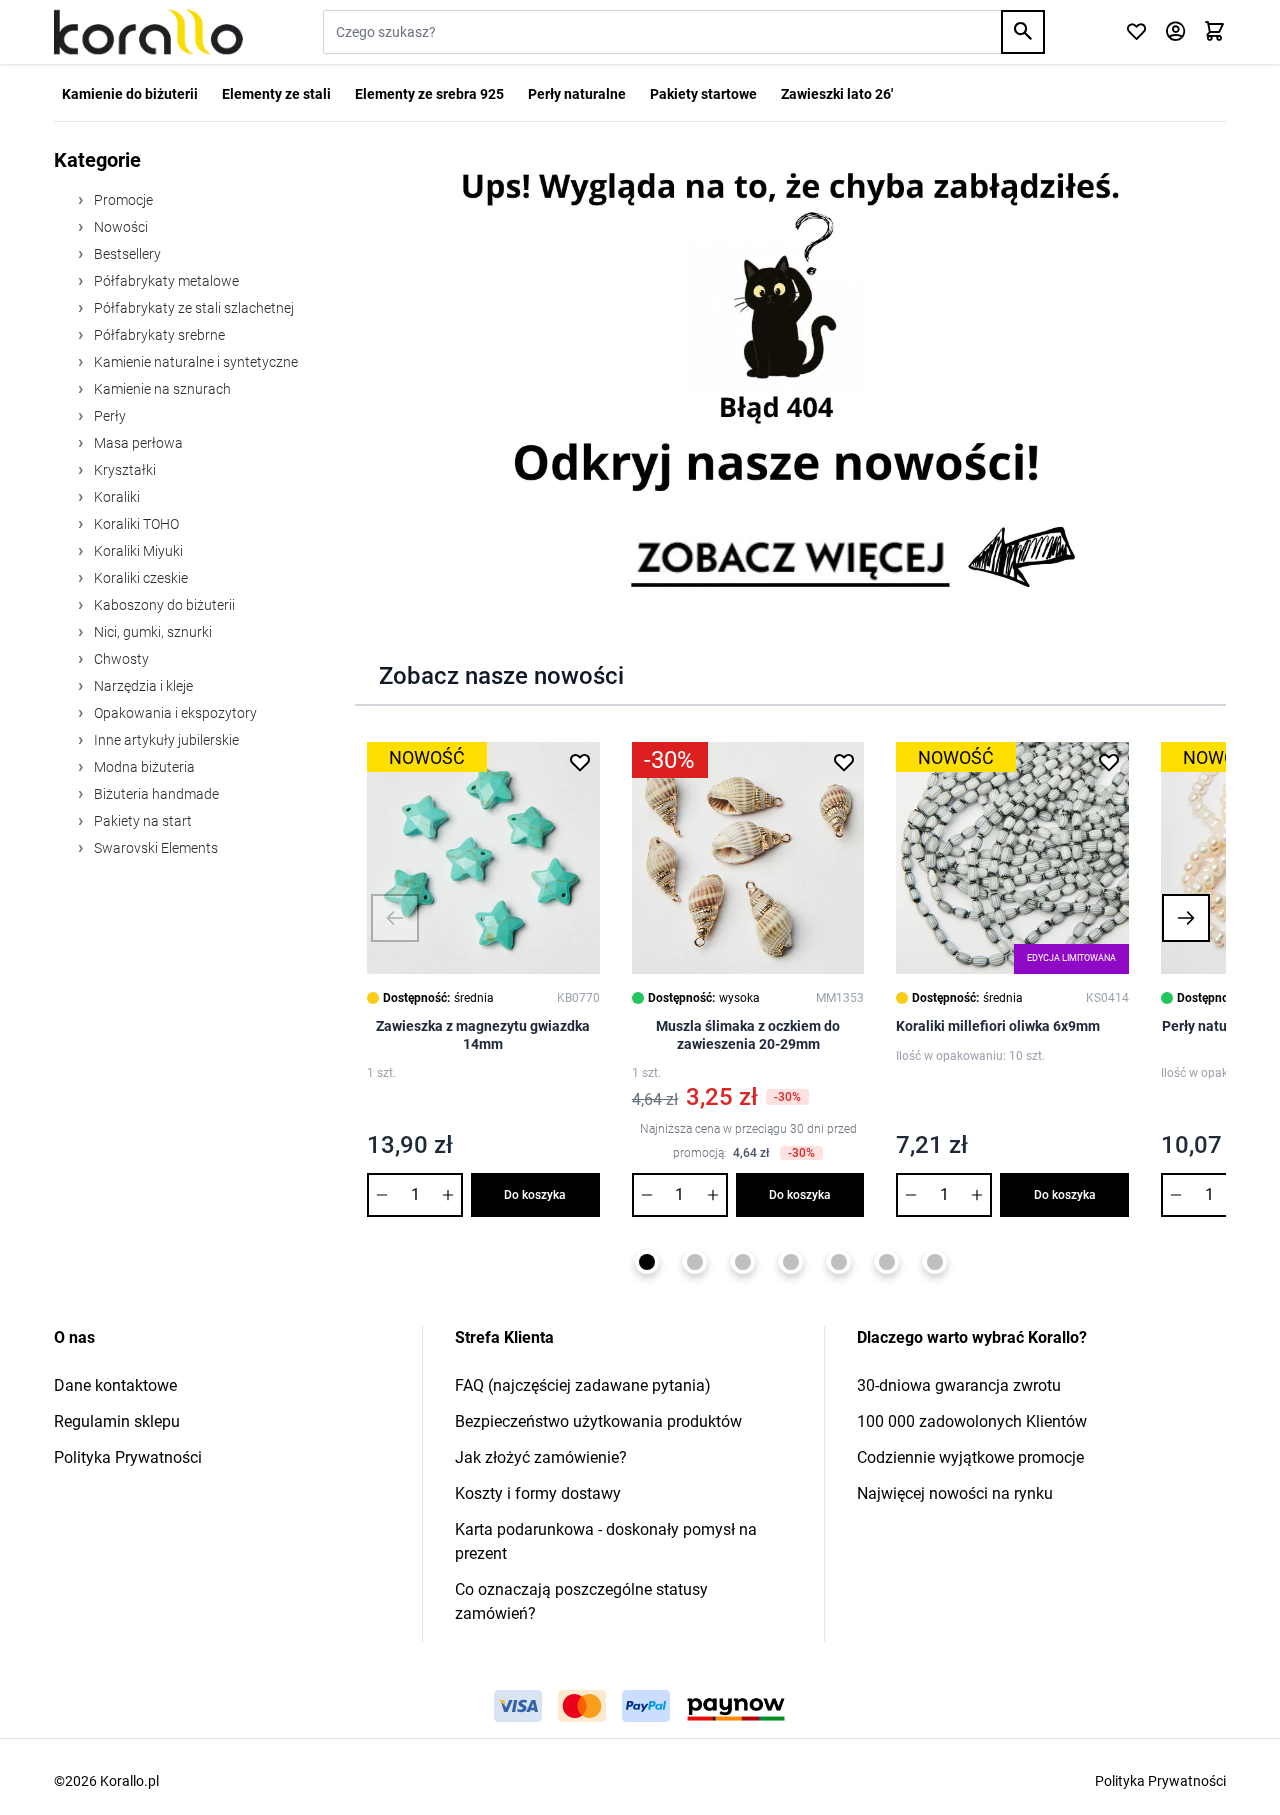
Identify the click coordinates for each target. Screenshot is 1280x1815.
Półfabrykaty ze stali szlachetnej (192, 308)
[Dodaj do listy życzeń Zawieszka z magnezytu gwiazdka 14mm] (580, 762)
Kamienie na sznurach (161, 389)
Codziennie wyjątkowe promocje (970, 1457)
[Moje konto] (1175, 32)
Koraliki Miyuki (137, 551)
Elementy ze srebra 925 (429, 94)
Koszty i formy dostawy (538, 1493)
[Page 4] (791, 1262)
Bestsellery (126, 254)
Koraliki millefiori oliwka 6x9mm (998, 1026)
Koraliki (115, 497)
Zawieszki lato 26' (837, 94)
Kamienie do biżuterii (130, 94)
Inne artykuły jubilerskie (165, 740)
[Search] (1023, 32)
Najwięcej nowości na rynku (955, 1493)
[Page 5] (839, 1262)
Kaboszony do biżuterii (163, 605)
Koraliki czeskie (139, 578)
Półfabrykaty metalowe (165, 281)
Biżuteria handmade (155, 794)
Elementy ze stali (276, 94)
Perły (108, 416)
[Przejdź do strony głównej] (148, 32)
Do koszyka (535, 1195)
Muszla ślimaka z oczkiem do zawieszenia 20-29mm (748, 1035)
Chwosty (120, 659)
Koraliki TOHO (135, 524)
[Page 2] (695, 1262)
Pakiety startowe (703, 94)
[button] (395, 918)
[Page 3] (743, 1262)
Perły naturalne (577, 94)
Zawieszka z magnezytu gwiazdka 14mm (483, 1035)
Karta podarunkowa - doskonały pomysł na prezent (606, 1541)
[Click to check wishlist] (1136, 32)
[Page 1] (647, 1262)
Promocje (122, 200)
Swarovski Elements (154, 848)
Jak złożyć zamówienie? (541, 1457)
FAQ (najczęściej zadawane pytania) (583, 1385)
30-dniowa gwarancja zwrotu (959, 1385)
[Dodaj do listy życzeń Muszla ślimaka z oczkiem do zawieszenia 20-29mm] (844, 762)
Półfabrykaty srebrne (158, 335)
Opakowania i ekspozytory (174, 713)
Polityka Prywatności (128, 1457)
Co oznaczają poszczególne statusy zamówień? (581, 1601)
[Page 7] (935, 1262)
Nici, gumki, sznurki (151, 632)
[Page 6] (887, 1262)
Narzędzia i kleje (142, 686)
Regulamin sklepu (117, 1421)
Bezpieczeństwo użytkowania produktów (598, 1421)
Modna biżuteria (143, 767)
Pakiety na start (141, 821)
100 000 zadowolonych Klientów (972, 1421)
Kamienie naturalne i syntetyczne (194, 362)
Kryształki (123, 470)
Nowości (119, 227)
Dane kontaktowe (115, 1385)
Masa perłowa (137, 443)
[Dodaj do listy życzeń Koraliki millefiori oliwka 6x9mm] (1109, 762)
